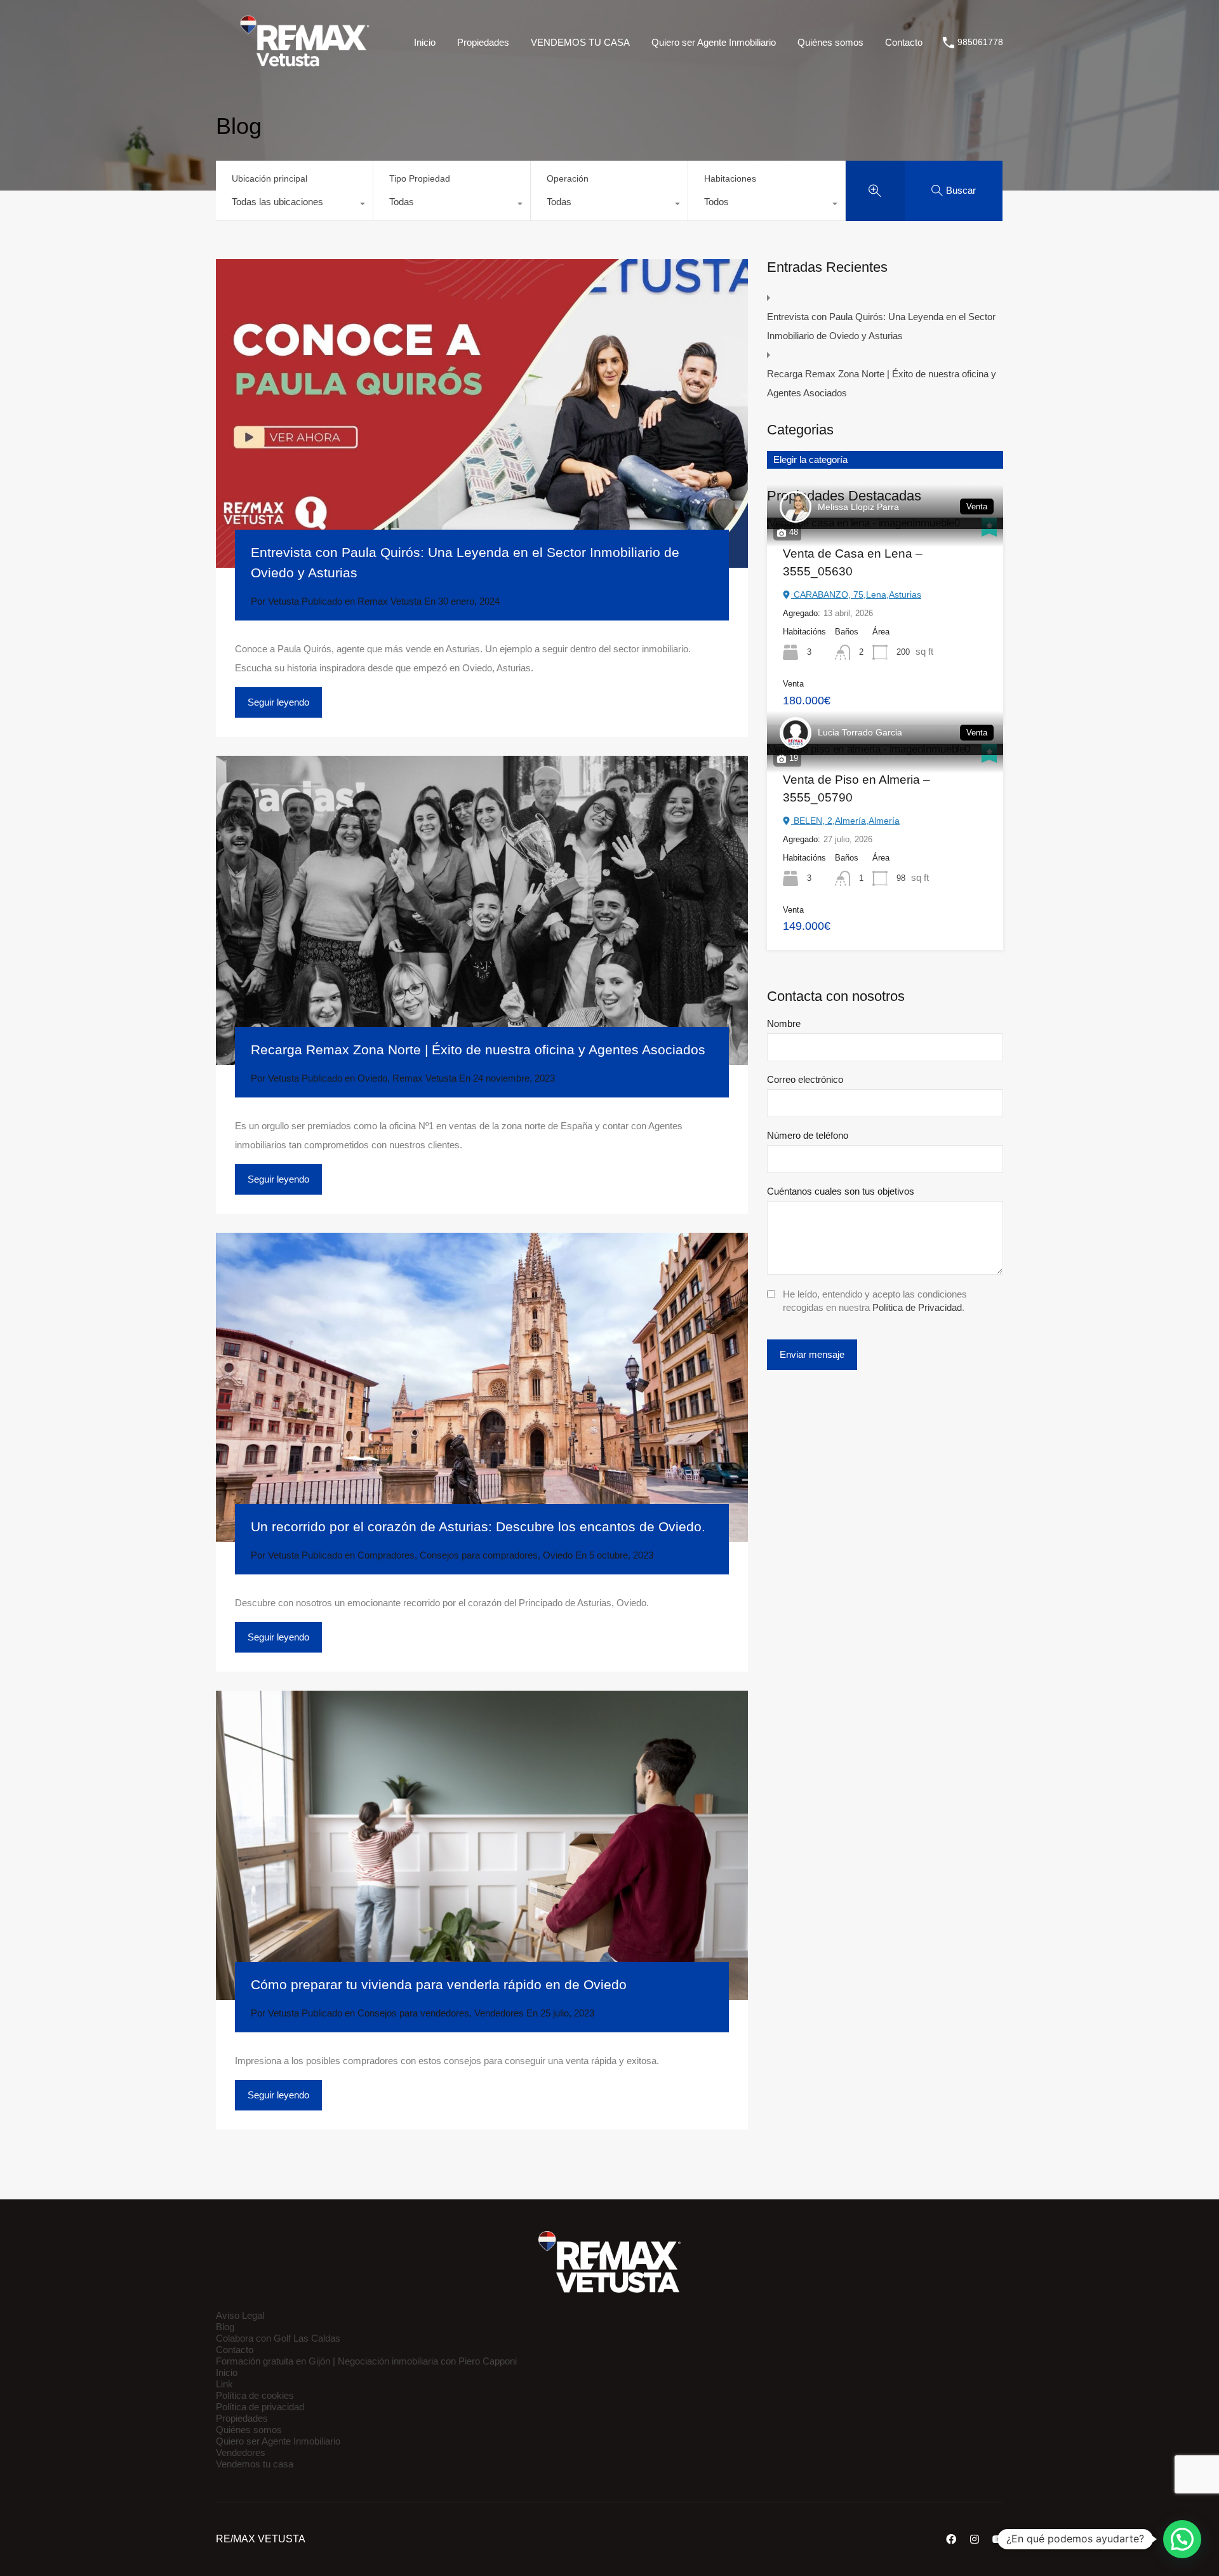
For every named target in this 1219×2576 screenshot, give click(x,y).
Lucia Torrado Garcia (860, 732)
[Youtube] (998, 2539)
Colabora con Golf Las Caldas (278, 2338)
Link (224, 2384)
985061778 (980, 42)
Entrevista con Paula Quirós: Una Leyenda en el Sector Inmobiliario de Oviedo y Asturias (881, 326)
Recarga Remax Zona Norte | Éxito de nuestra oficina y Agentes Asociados (478, 1050)
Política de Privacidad (917, 1307)
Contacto (904, 42)
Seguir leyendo (278, 702)
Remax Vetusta (390, 601)
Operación (568, 178)
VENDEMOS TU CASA (580, 42)
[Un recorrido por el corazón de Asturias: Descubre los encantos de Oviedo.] (482, 1387)
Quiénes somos (830, 42)
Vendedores (499, 2013)
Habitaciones (730, 178)
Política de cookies (255, 2395)
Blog (225, 2327)
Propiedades (483, 42)
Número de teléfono (808, 1135)
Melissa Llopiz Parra (858, 507)
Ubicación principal (270, 178)
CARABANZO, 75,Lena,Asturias (856, 594)
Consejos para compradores (479, 1555)
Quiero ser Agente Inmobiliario (714, 42)
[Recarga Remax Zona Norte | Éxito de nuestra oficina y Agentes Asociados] (482, 910)
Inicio (425, 42)
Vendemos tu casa (255, 2464)
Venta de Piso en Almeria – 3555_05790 (856, 789)
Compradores (386, 1555)
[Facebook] (951, 2539)
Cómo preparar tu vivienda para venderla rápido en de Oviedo (439, 1984)
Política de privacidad (260, 2407)
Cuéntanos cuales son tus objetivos (841, 1191)
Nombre (784, 1023)
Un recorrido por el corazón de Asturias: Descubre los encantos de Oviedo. (478, 1526)
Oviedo (372, 1078)
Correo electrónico (805, 1079)
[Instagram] (975, 2539)
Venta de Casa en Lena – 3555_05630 (853, 563)
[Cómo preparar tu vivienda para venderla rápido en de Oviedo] (482, 1845)
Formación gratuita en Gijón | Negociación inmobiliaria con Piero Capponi (366, 2361)
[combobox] (294, 205)
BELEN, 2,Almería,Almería (845, 821)
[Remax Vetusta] (305, 66)
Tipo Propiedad (420, 178)
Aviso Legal (240, 2315)
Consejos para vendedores (413, 2013)
